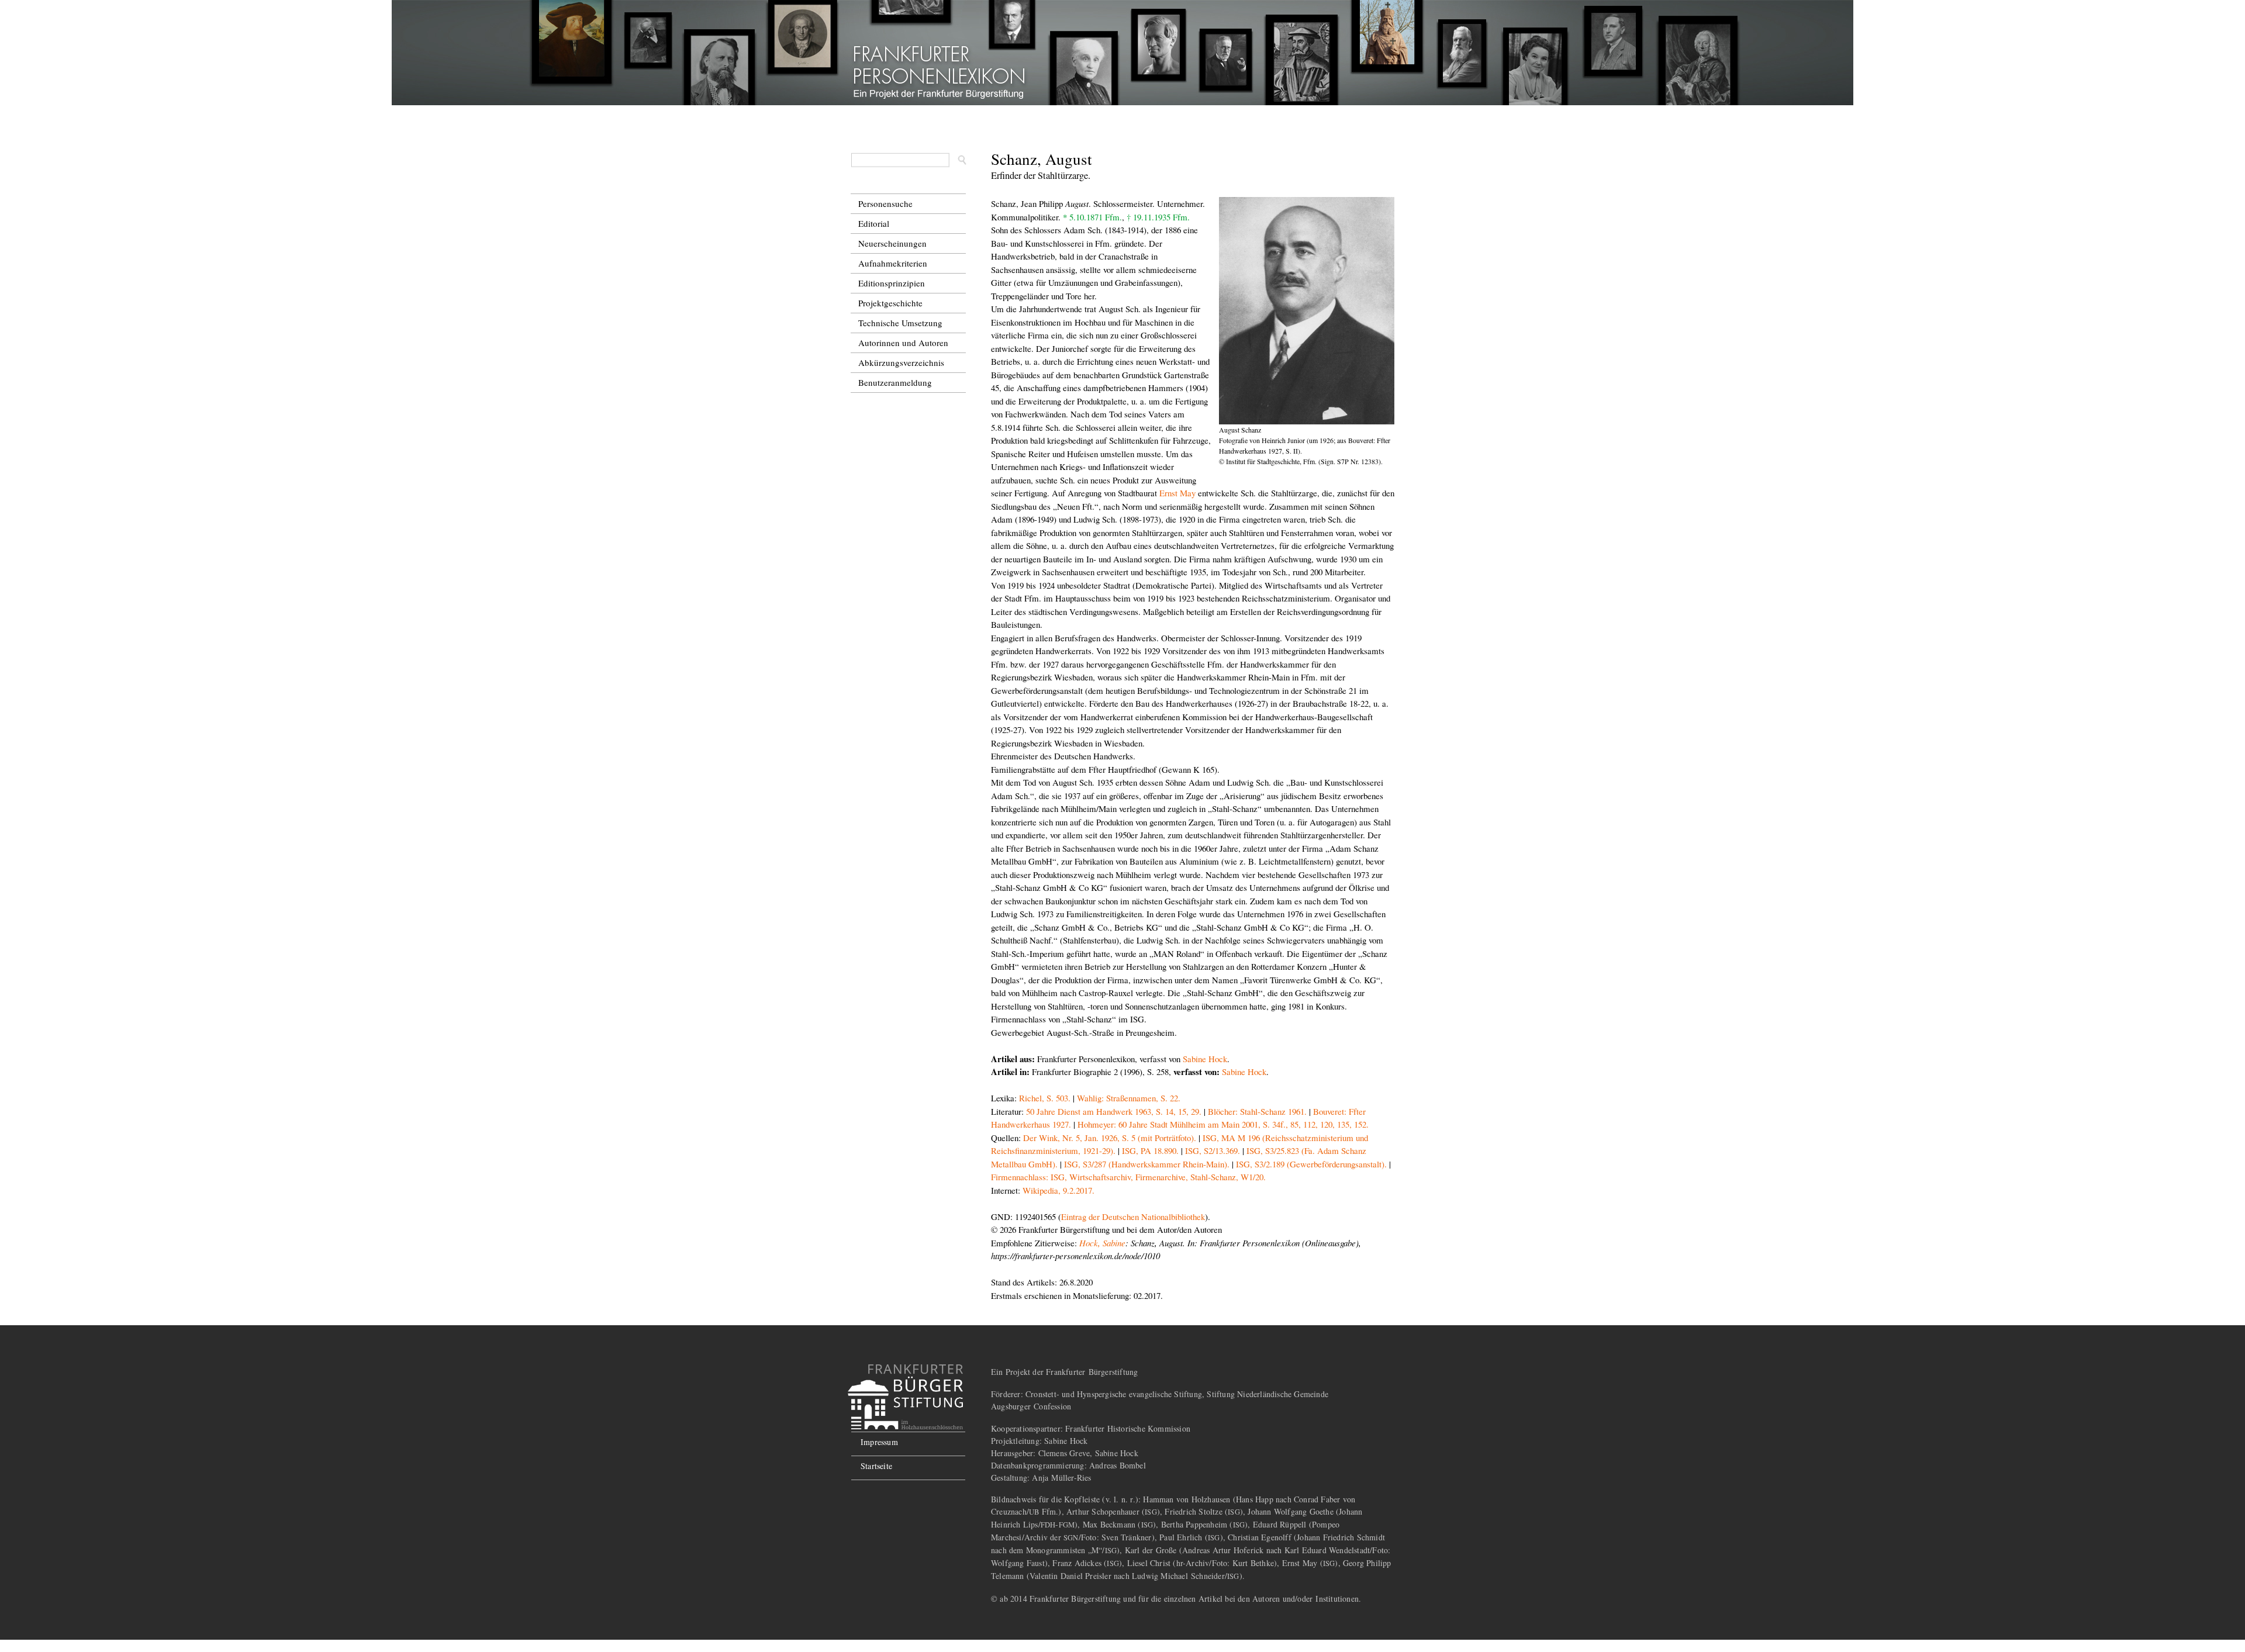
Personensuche (885, 203)
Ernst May (1177, 493)
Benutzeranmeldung (895, 382)
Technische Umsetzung (900, 323)
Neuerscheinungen (892, 243)
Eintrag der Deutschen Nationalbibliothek (1133, 1216)
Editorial (874, 223)
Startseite (876, 1466)
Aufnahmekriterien (893, 263)
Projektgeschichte (890, 303)
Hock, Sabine (1102, 1243)
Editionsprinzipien (892, 283)
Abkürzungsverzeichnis (901, 362)
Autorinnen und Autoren (903, 343)
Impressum (879, 1442)
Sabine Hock (1205, 1059)
